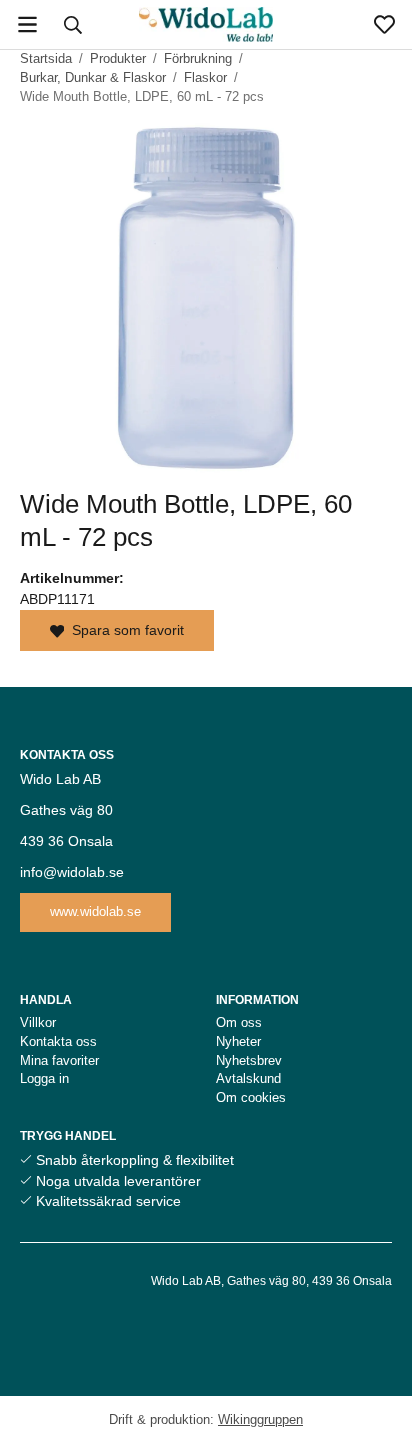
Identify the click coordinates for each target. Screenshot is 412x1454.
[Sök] (72, 25)
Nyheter (238, 1041)
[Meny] (27, 24)
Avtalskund (248, 1078)
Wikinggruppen (260, 1419)
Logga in (44, 1078)
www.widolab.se (95, 911)
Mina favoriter (59, 1060)
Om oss (239, 1022)
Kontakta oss (58, 1041)
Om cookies (251, 1097)
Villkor (38, 1022)
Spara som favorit (124, 630)
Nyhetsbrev (249, 1060)
